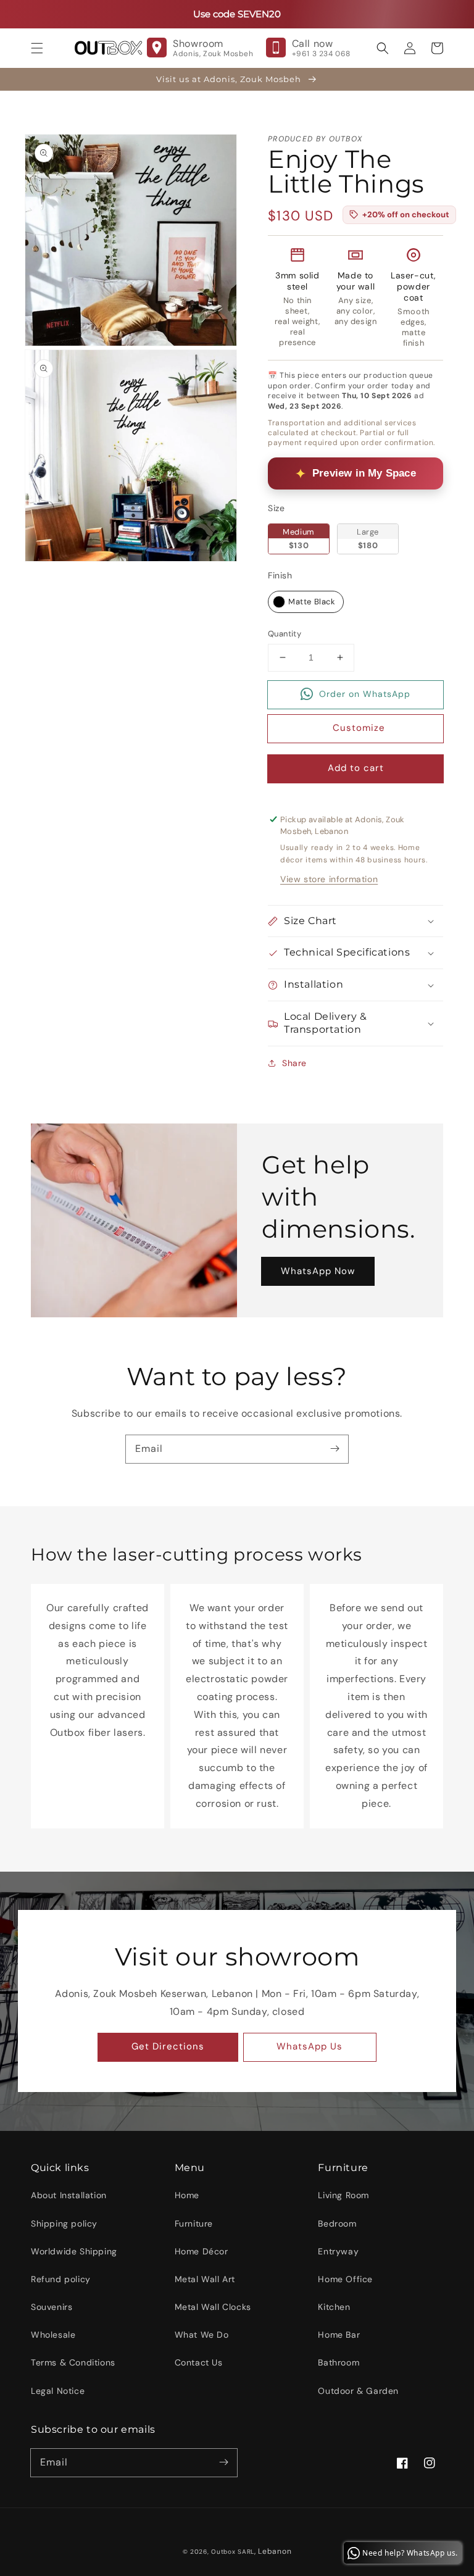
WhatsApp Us (310, 2046)
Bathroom (339, 2362)
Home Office (345, 2279)
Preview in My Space (364, 473)
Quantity (285, 634)
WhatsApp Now (318, 1271)
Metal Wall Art (205, 2279)
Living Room (343, 2195)
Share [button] (294, 1063)
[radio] (299, 539)
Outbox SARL (233, 2552)
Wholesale (53, 2335)
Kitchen (334, 2307)
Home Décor (202, 2251)
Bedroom (337, 2224)
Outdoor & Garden (358, 2391)
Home (187, 2195)
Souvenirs (52, 2307)
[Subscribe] (335, 1449)
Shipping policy (64, 2224)
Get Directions (168, 2046)
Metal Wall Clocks (213, 2307)
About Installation (69, 2195)
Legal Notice (58, 2391)
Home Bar (339, 2335)
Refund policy (61, 2279)
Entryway (338, 2251)
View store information (329, 879)
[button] (37, 48)
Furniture (194, 2224)
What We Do (202, 2335)
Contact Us (199, 2362)
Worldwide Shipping (74, 2251)
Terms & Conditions (73, 2362)
